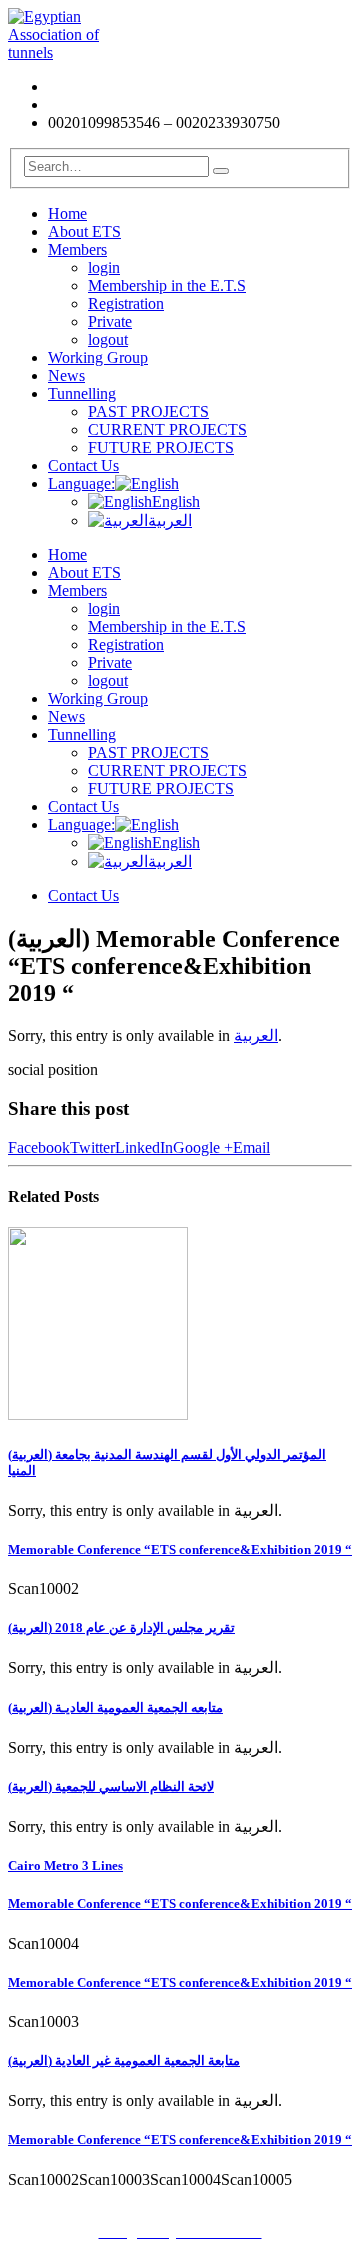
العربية (170, 520)
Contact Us (83, 465)
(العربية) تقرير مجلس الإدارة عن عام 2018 (121, 1627)
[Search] (221, 171)
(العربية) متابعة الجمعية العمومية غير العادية (124, 2060)
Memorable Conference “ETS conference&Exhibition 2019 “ (180, 1549)
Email (251, 1147)
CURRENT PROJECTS (167, 429)
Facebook (39, 1147)
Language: (81, 483)
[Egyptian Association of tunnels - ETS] (63, 52)
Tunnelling (82, 393)
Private (110, 321)
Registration (126, 303)
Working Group (98, 357)
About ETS (84, 231)
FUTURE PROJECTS (161, 447)
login (104, 267)
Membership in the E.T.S (167, 285)
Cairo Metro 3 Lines (65, 1865)
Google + (203, 1147)
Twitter (92, 1147)
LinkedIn (144, 1147)
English (176, 501)
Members (77, 249)
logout (108, 339)
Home (67, 213)
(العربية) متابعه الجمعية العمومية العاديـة (115, 1707)
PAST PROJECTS (148, 411)
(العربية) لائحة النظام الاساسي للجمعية (111, 1786)
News (66, 375)
